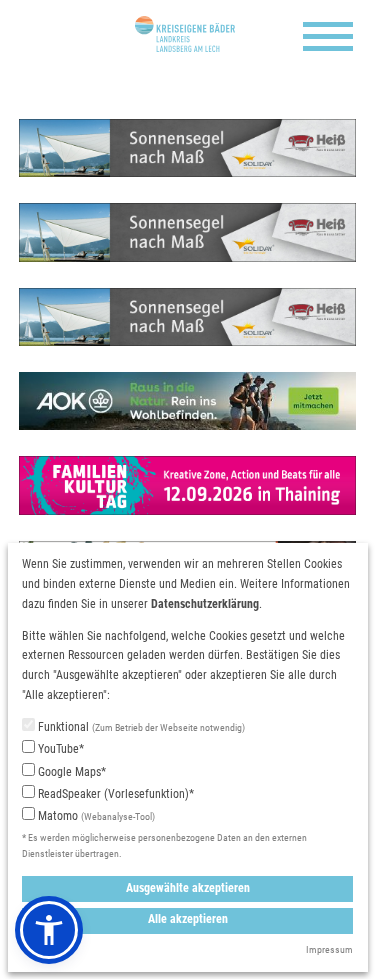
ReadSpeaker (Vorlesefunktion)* (114, 794)
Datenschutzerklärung (205, 604)
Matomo (95, 816)
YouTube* (59, 749)
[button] (49, 930)
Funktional (140, 727)
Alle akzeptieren (188, 919)
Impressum (329, 949)
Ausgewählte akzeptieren (188, 888)
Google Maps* (70, 772)
